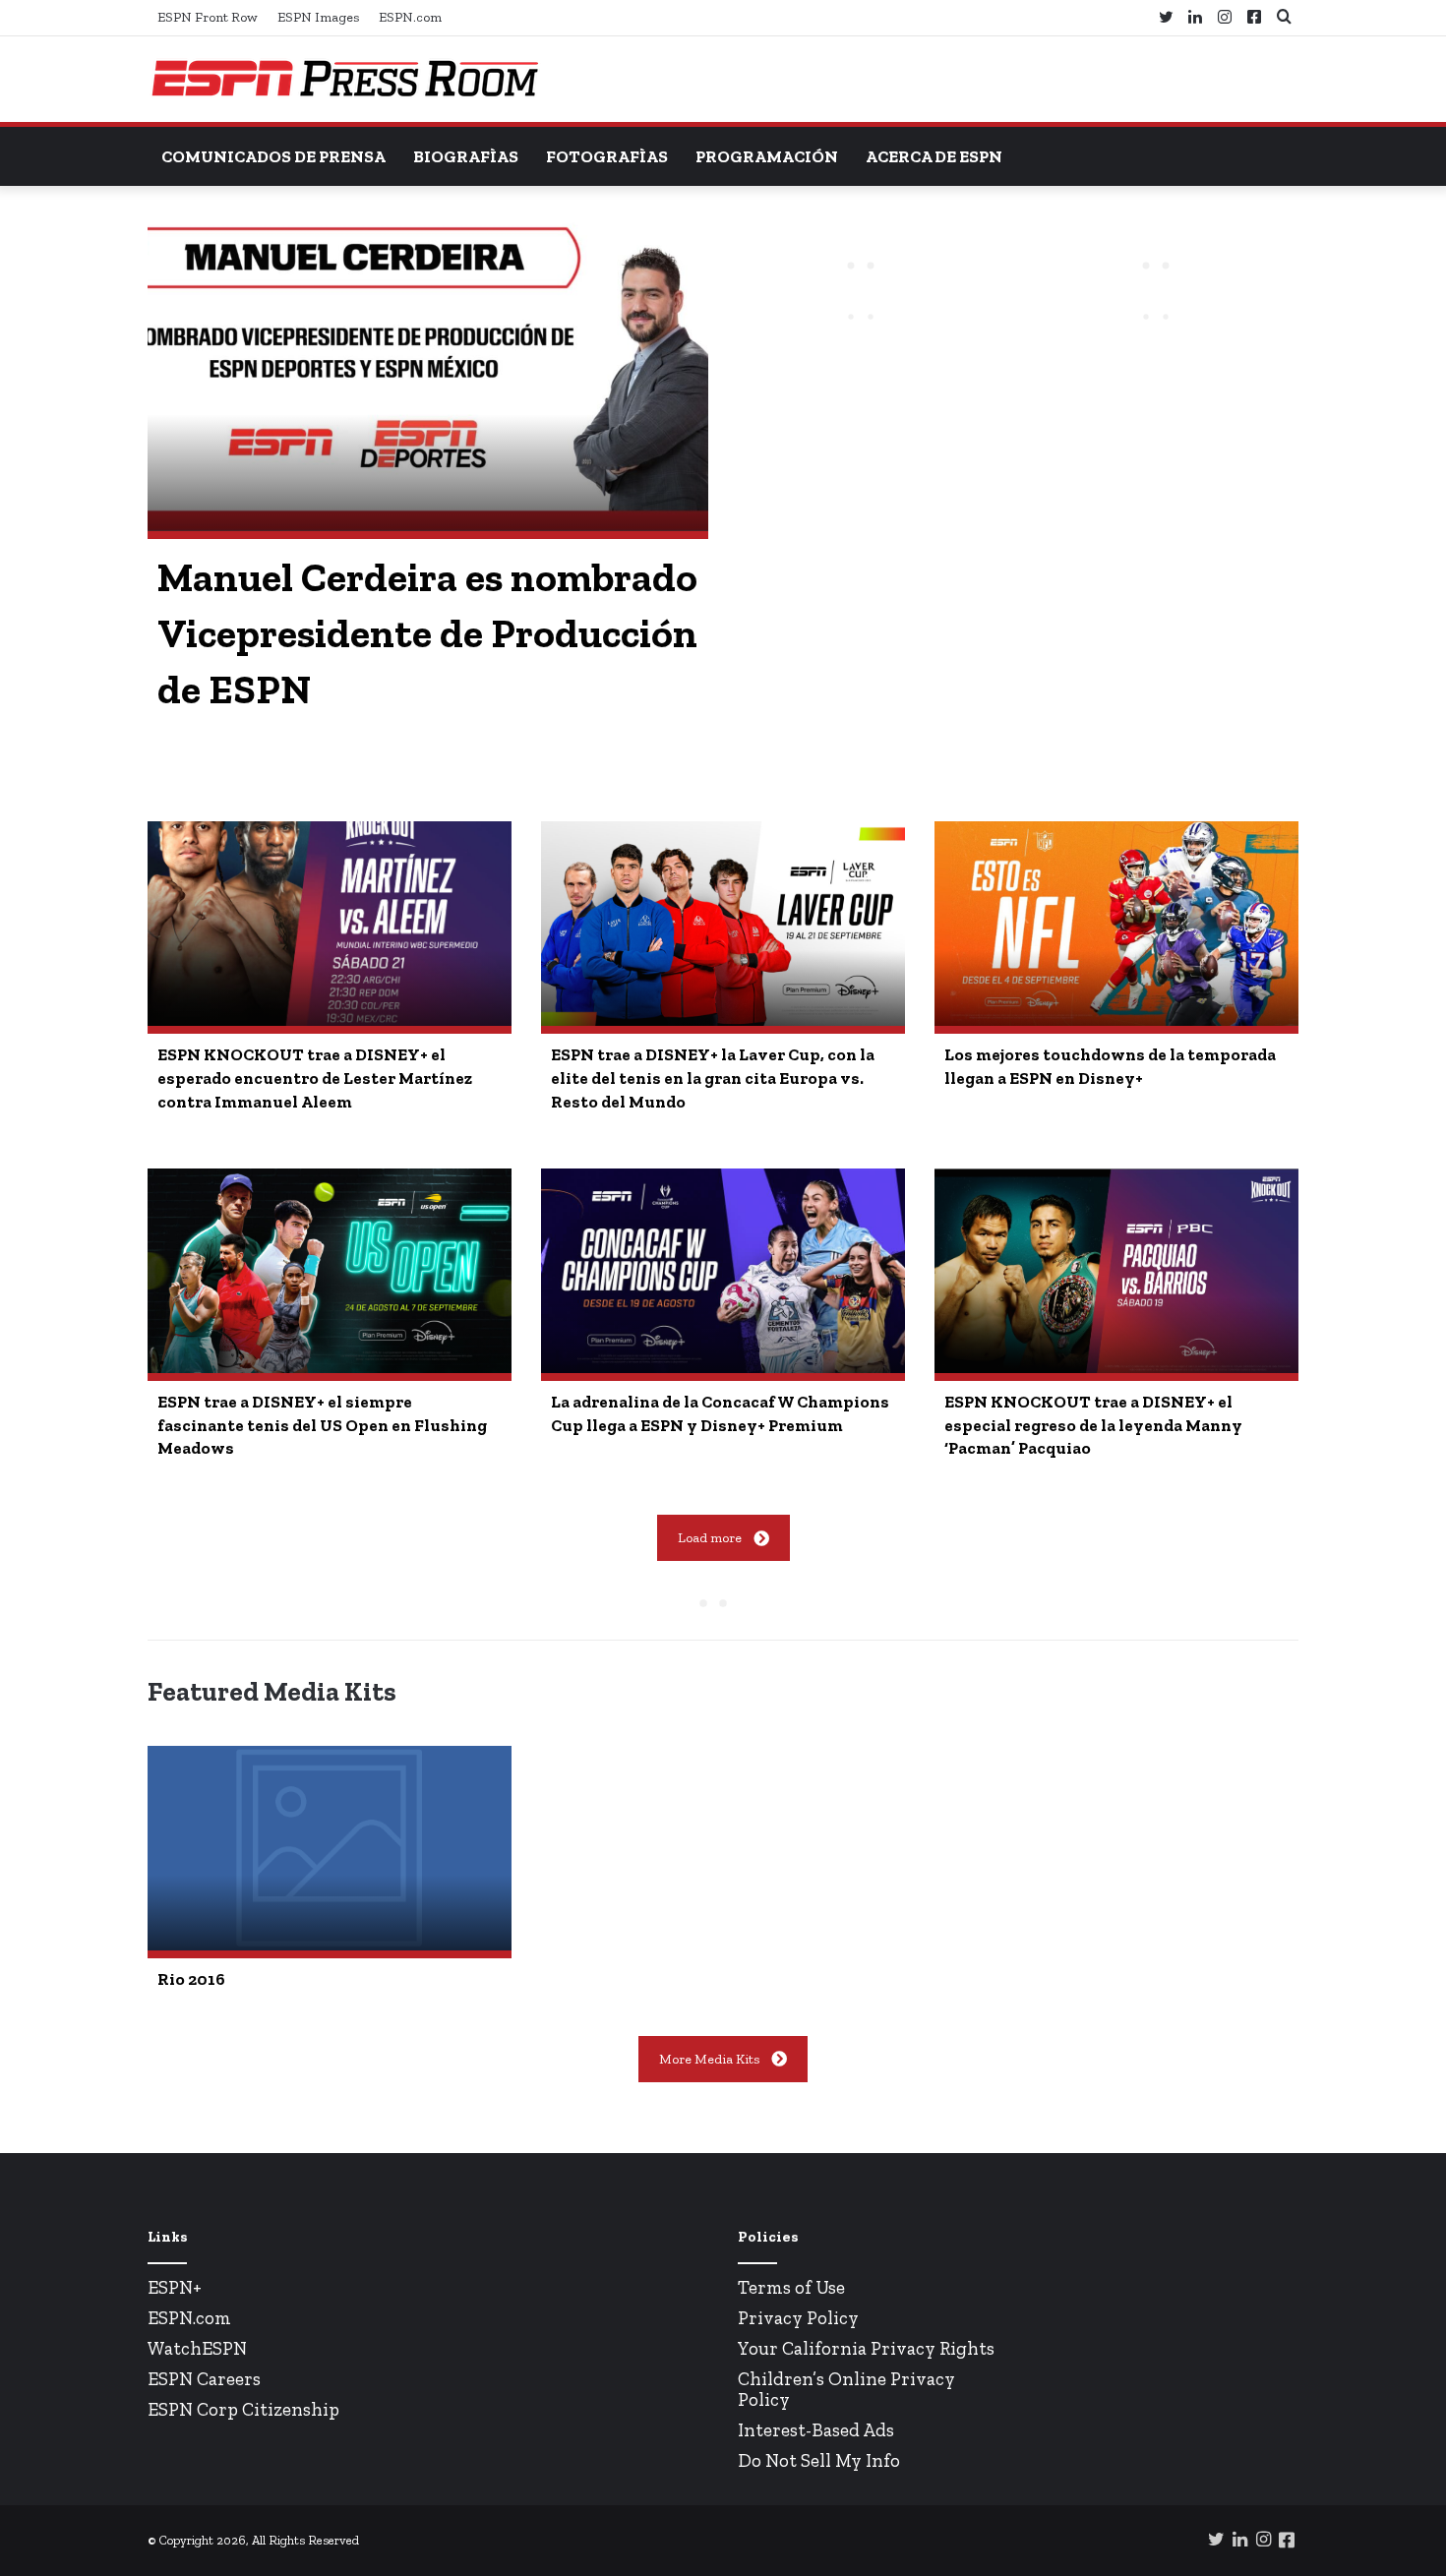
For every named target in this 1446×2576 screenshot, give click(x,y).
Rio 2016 (191, 1979)
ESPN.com (410, 17)
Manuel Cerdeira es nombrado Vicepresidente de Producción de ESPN (427, 633)
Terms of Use (791, 2287)
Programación (767, 156)
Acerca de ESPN (934, 156)
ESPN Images (318, 17)
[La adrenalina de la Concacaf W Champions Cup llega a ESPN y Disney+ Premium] (723, 1271)
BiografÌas (466, 156)
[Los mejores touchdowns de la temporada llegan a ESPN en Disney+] (1116, 924)
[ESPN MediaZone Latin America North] (344, 79)
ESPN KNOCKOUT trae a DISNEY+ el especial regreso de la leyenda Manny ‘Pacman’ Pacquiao (1093, 1425)
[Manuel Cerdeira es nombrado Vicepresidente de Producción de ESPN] (428, 373)
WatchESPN (197, 2348)
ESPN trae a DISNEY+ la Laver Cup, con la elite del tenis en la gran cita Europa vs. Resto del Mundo (713, 1078)
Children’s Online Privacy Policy (846, 2389)
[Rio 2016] (330, 1848)
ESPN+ (175, 2287)
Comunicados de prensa (273, 156)
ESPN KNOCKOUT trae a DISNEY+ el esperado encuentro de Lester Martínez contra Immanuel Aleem (315, 1078)
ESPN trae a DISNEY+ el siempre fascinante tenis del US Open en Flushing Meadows (322, 1425)
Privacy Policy (798, 2318)
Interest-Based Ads (816, 2430)
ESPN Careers (204, 2379)
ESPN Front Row (208, 17)
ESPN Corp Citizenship (243, 2409)
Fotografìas (607, 156)
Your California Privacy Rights (866, 2348)
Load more (710, 1538)
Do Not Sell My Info (819, 2460)
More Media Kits (709, 2059)
